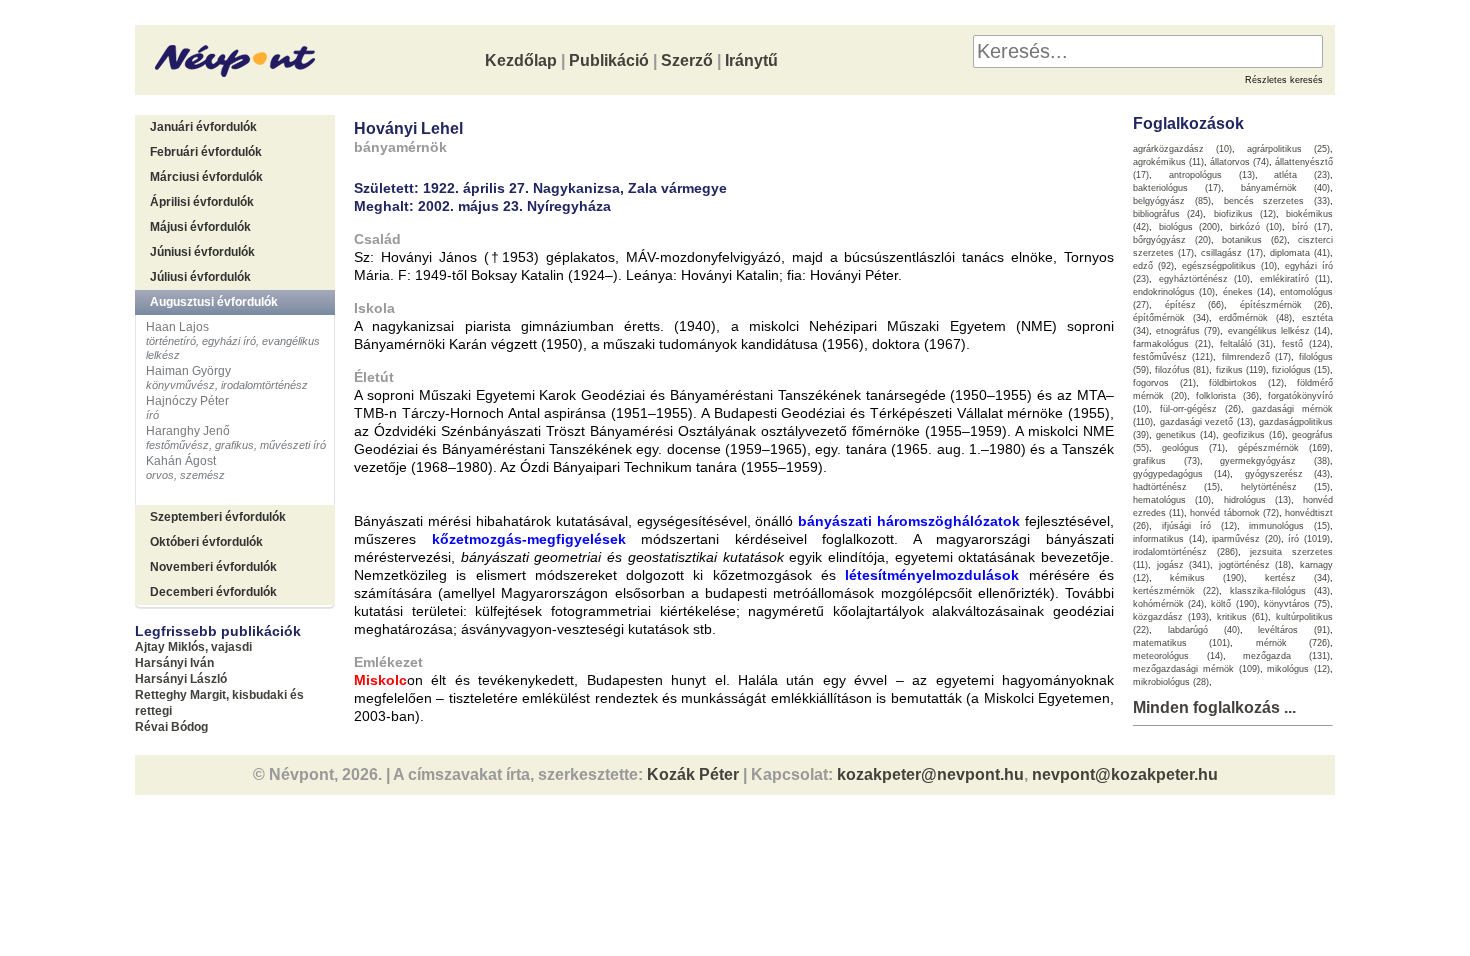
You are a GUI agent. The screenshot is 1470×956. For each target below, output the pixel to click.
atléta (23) (1302, 175)
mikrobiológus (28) (1171, 682)
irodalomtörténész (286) (1185, 552)
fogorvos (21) (1164, 383)
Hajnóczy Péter (187, 401)
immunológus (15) (1289, 526)
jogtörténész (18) (1255, 565)
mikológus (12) (1298, 669)
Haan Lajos (177, 327)
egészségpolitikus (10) (1229, 266)
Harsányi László (181, 679)
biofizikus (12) (1245, 214)
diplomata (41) (1300, 253)
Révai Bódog (171, 727)
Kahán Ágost (181, 461)
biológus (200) (1190, 227)
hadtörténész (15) (1176, 487)
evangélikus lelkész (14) (1279, 331)
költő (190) (1233, 604)
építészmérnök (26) (1285, 305)
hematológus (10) (1172, 500)
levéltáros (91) (1294, 630)
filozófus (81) (1182, 370)
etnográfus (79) (1188, 331)
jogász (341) (1184, 565)
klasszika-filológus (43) (1280, 591)
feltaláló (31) (1247, 344)
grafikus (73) (1166, 461)
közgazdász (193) (1171, 617)
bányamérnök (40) (1285, 188)
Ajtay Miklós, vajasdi (193, 647)
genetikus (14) (1186, 435)
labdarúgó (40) (1204, 630)
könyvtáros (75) (1297, 604)
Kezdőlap (521, 60)
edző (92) (1153, 266)
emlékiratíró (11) (1295, 279)
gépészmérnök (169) (1284, 448)
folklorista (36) (1227, 396)
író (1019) (1309, 539)
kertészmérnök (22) (1176, 591)
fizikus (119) (1241, 370)
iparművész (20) (1246, 539)
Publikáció (609, 60)
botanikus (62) (1254, 240)
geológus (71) (1193, 448)
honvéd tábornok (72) (1234, 513)
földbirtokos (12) (1246, 383)
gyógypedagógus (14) (1181, 474)
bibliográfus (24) (1168, 214)
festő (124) (1306, 344)
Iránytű (751, 60)
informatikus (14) (1169, 539)
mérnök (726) (1293, 643)
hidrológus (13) (1257, 500)
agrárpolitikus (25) (1288, 149)
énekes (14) (1248, 292)
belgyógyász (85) (1172, 201)
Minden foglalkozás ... (1214, 707)
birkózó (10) (1256, 227)
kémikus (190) (1207, 578)
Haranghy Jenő (188, 431)
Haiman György (188, 371)
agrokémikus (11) (1168, 162)
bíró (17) (1311, 227)
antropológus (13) (1212, 175)
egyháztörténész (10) (1205, 279)
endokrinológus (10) (1174, 292)
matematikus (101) (1181, 643)
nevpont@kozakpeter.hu (1125, 774)
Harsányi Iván (174, 663)
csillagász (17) (1231, 253)
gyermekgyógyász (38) (1275, 461)
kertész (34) (1297, 578)
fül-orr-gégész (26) (1200, 409)
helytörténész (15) (1285, 487)
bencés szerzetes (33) (1277, 201)
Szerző (687, 60)
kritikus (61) (1242, 617)
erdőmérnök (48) (1255, 318)
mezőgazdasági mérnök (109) (1196, 669)
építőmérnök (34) (1171, 318)
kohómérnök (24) (1168, 604)
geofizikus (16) (1254, 435)
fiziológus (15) (1301, 370)
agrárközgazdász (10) (1182, 149)
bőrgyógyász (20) (1172, 240)
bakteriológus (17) (1177, 188)
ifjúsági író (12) (1199, 526)
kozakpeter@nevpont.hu (930, 774)
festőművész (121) (1173, 357)
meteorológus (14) (1178, 656)
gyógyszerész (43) (1287, 474)
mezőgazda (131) (1286, 656)
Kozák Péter (693, 774)
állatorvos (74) (1239, 162)
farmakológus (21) (1172, 344)
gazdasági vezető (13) (1206, 422)
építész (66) (1195, 305)
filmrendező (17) (1256, 357)
